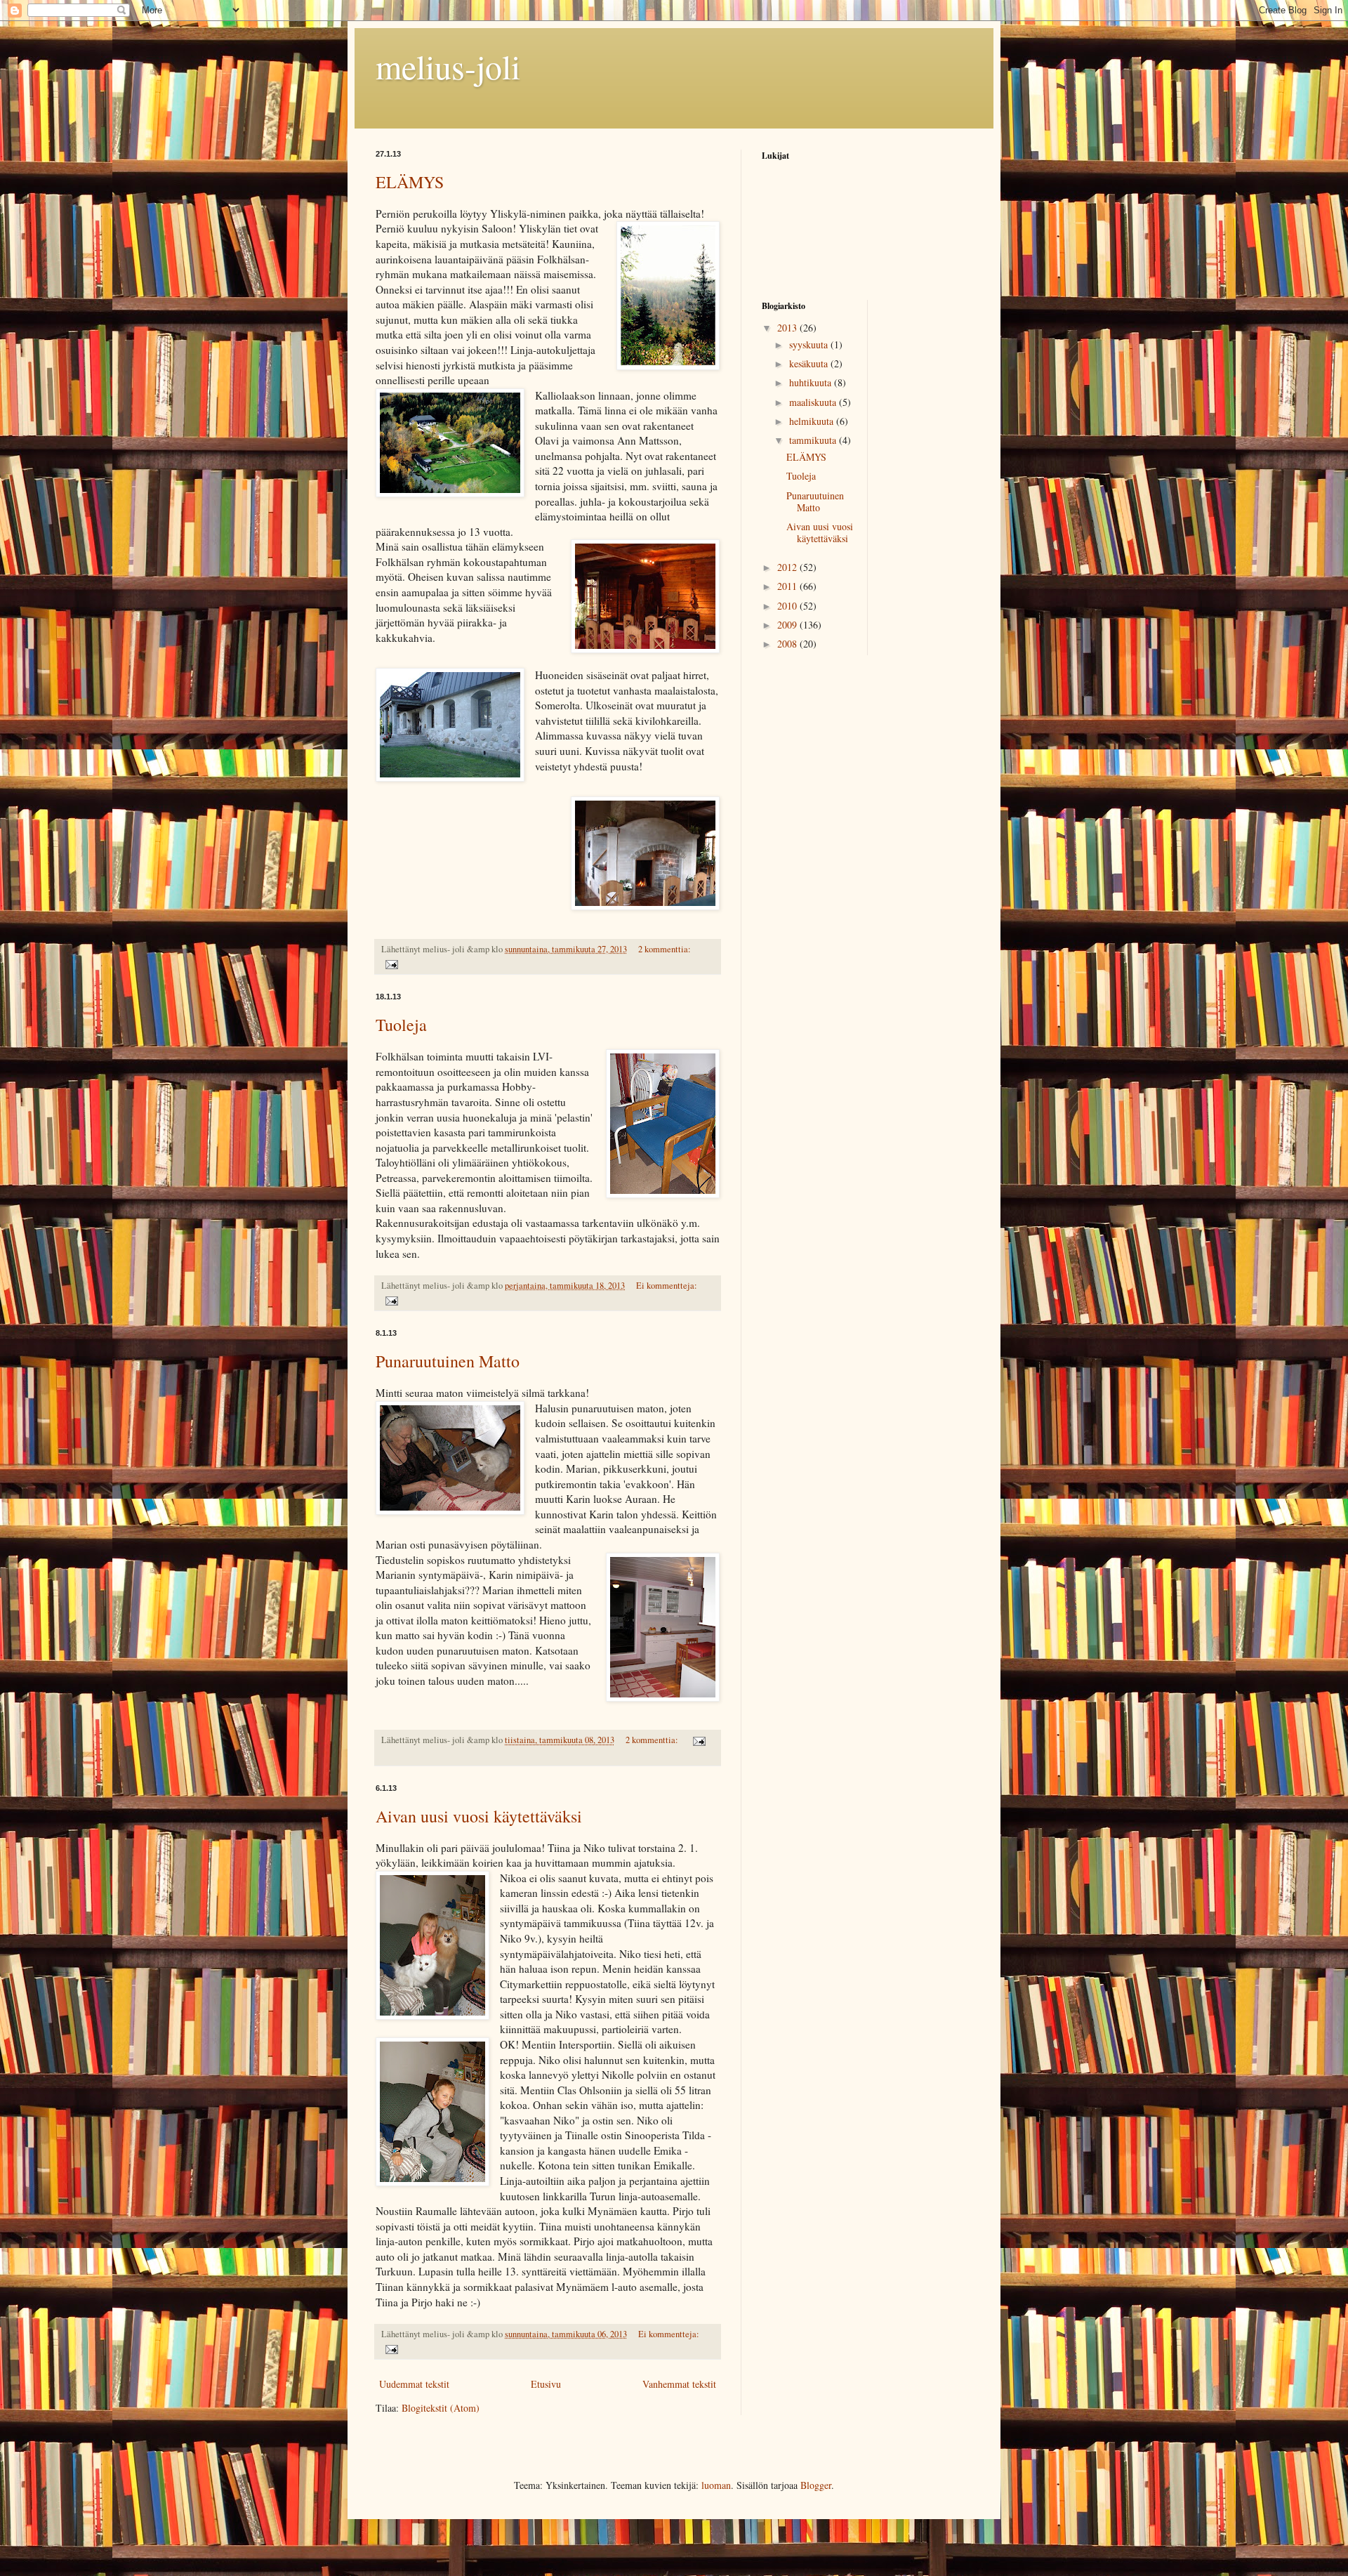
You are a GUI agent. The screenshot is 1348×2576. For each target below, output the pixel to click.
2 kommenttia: (665, 949)
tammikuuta (814, 440)
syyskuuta (810, 344)
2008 (788, 644)
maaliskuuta (814, 402)
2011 (788, 586)
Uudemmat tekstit (414, 2384)
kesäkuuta (810, 363)
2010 (788, 606)
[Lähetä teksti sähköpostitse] (391, 963)
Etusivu (546, 2384)
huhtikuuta (812, 382)
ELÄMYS (410, 182)
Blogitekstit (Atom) (441, 2408)
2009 (788, 625)
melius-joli (448, 66)
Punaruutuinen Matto (448, 1361)
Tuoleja (401, 1025)
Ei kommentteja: (667, 1286)
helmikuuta (813, 421)
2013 (788, 328)
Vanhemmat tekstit (679, 2384)
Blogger (816, 2485)
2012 (788, 567)
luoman (716, 2485)
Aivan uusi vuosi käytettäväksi (479, 1816)
